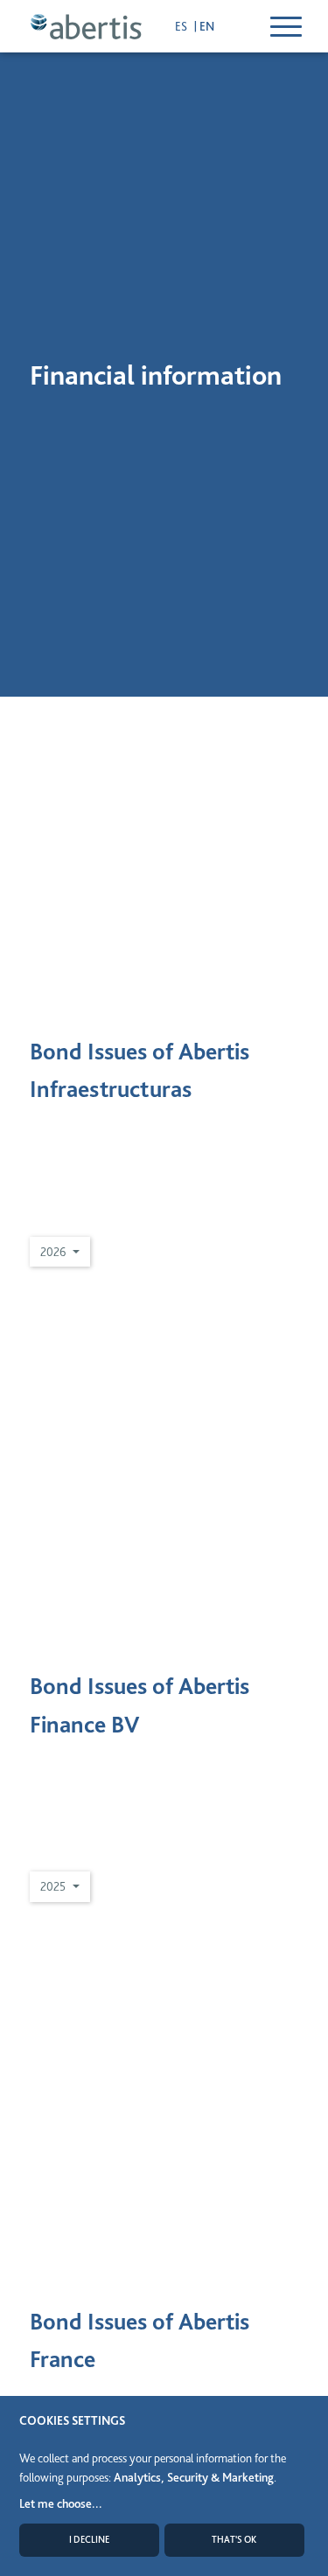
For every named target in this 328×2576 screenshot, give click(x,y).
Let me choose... (61, 2503)
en (207, 26)
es (182, 26)
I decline (89, 2540)
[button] (60, 1252)
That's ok (234, 2540)
